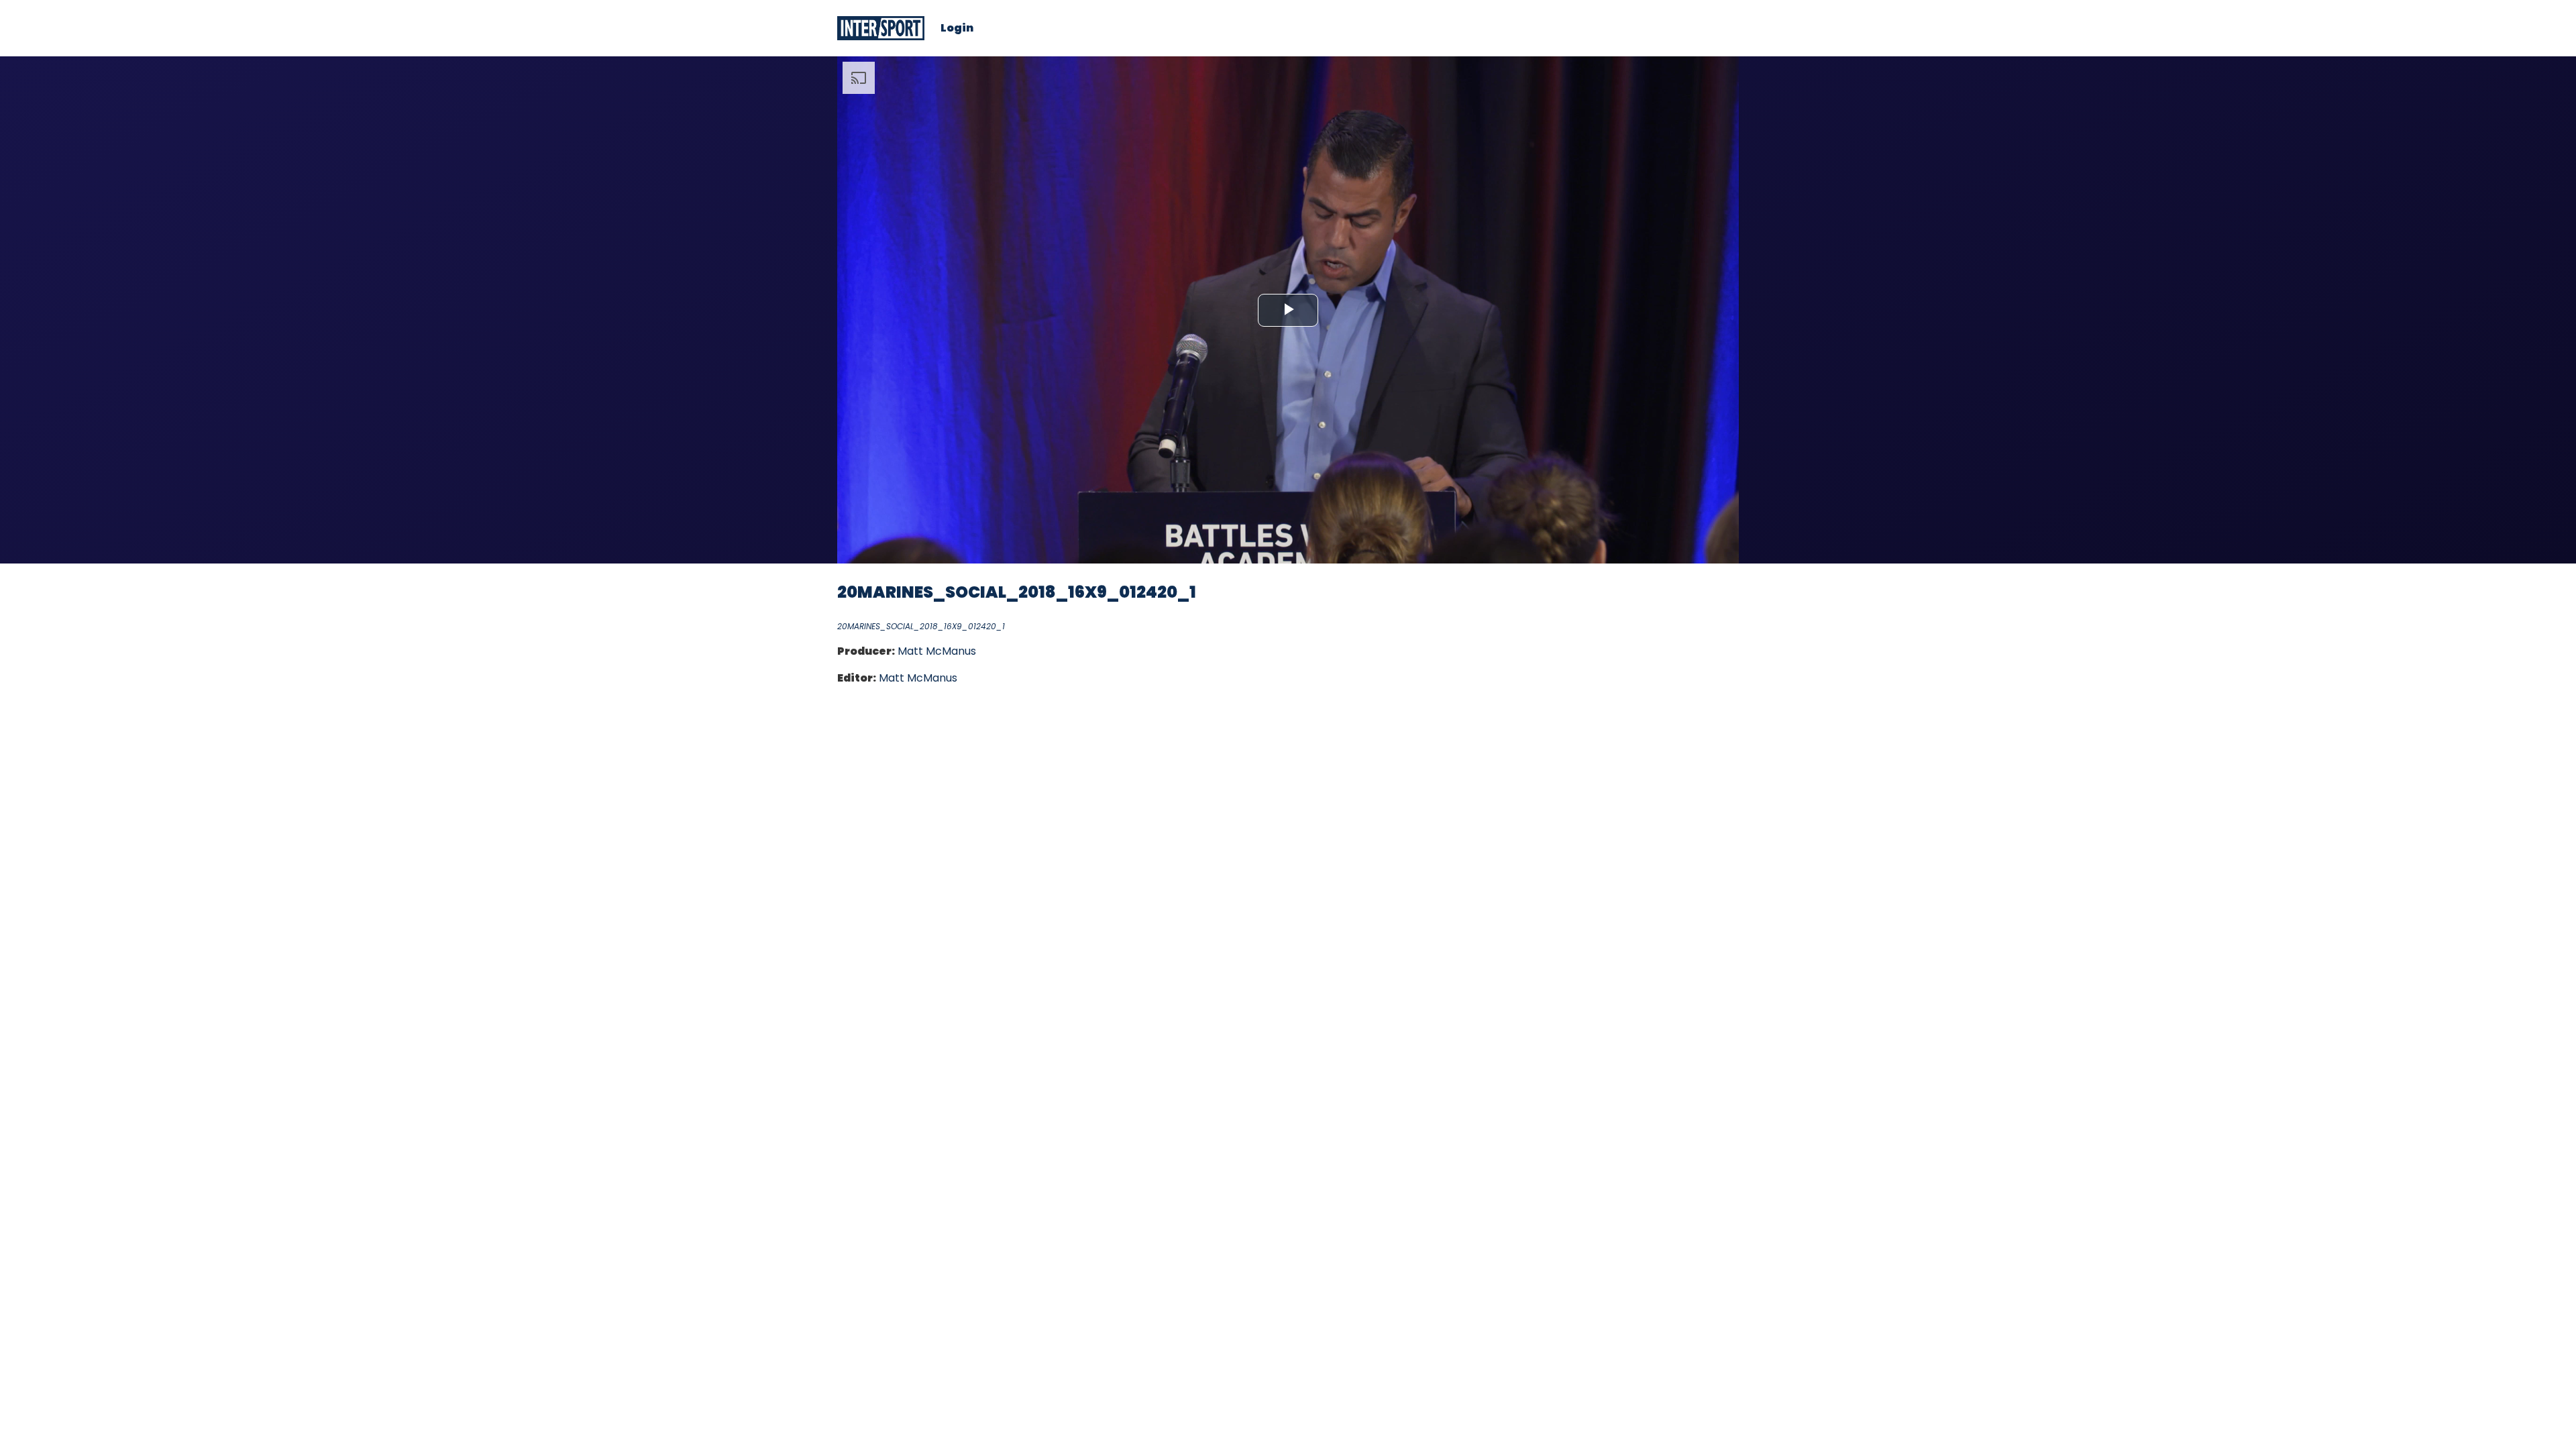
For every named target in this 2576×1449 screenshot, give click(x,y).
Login (957, 28)
